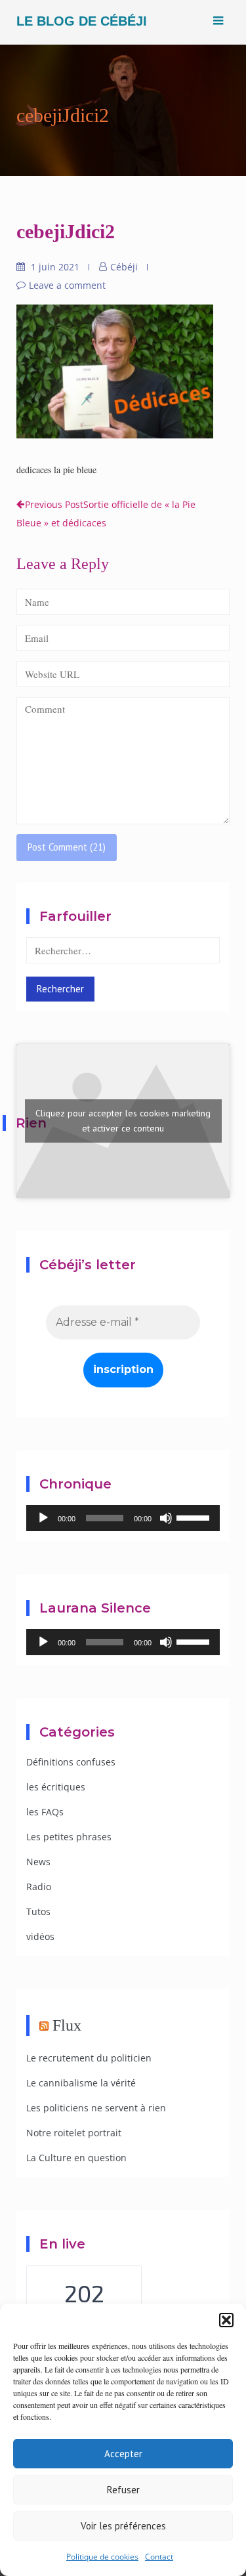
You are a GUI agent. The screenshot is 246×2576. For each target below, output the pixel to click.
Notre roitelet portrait (74, 2133)
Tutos (38, 1911)
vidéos (40, 1936)
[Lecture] (43, 1518)
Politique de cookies (102, 2557)
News (38, 1862)
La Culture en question (76, 2158)
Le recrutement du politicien (89, 2058)
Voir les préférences (123, 2526)
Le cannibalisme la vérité (81, 2083)
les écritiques (56, 1787)
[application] (123, 1518)
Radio (39, 1887)
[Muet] (166, 1518)
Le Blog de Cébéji (82, 21)
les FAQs (45, 1812)
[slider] (195, 1517)
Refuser (123, 2490)
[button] (226, 2320)
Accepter (123, 2454)
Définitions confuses (71, 1762)
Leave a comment (67, 285)
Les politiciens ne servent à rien (96, 2108)
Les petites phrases (69, 1837)
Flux (67, 2025)
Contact (159, 2557)
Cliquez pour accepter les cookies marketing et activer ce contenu (123, 1121)
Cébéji (124, 267)
